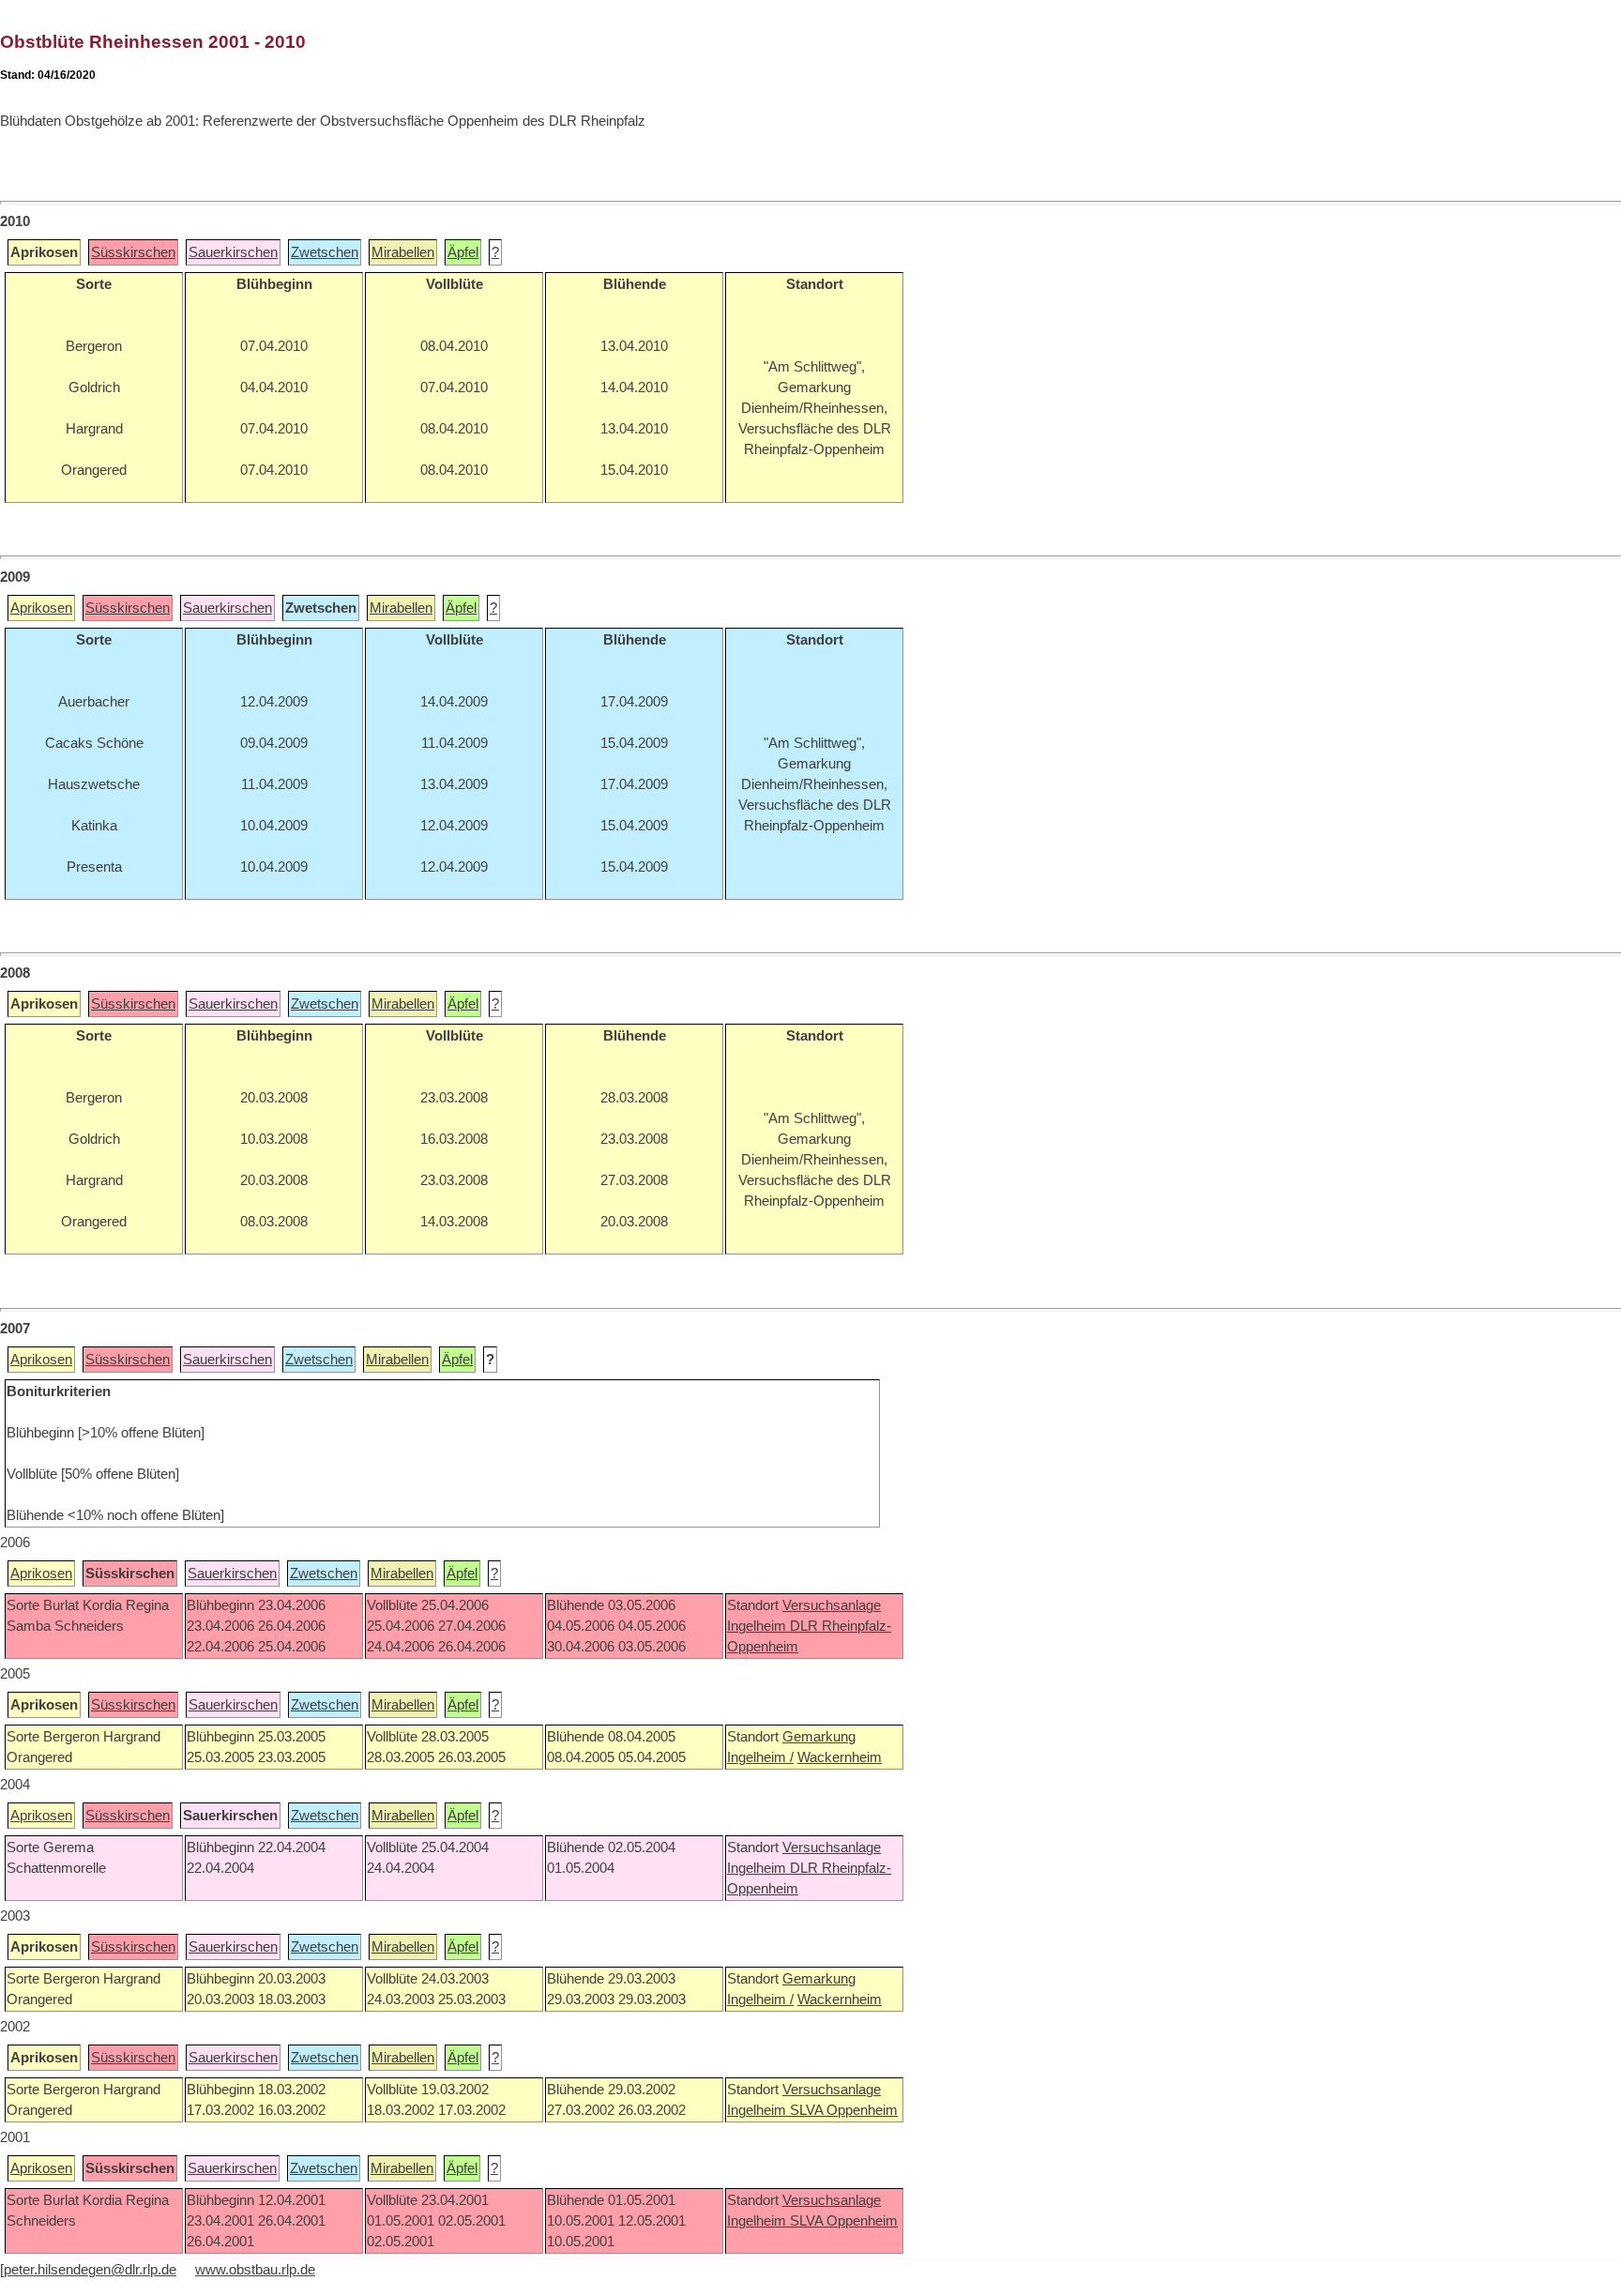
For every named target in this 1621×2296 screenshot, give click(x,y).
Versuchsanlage (832, 1605)
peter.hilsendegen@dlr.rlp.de (90, 2270)
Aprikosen (41, 608)
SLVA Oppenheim (844, 2110)
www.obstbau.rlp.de (255, 2270)
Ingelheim (758, 1626)
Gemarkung (819, 1737)
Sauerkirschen (233, 252)
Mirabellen (403, 252)
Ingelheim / (760, 1757)
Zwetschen (325, 252)
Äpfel (463, 252)
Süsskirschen (133, 252)
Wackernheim (840, 1757)
